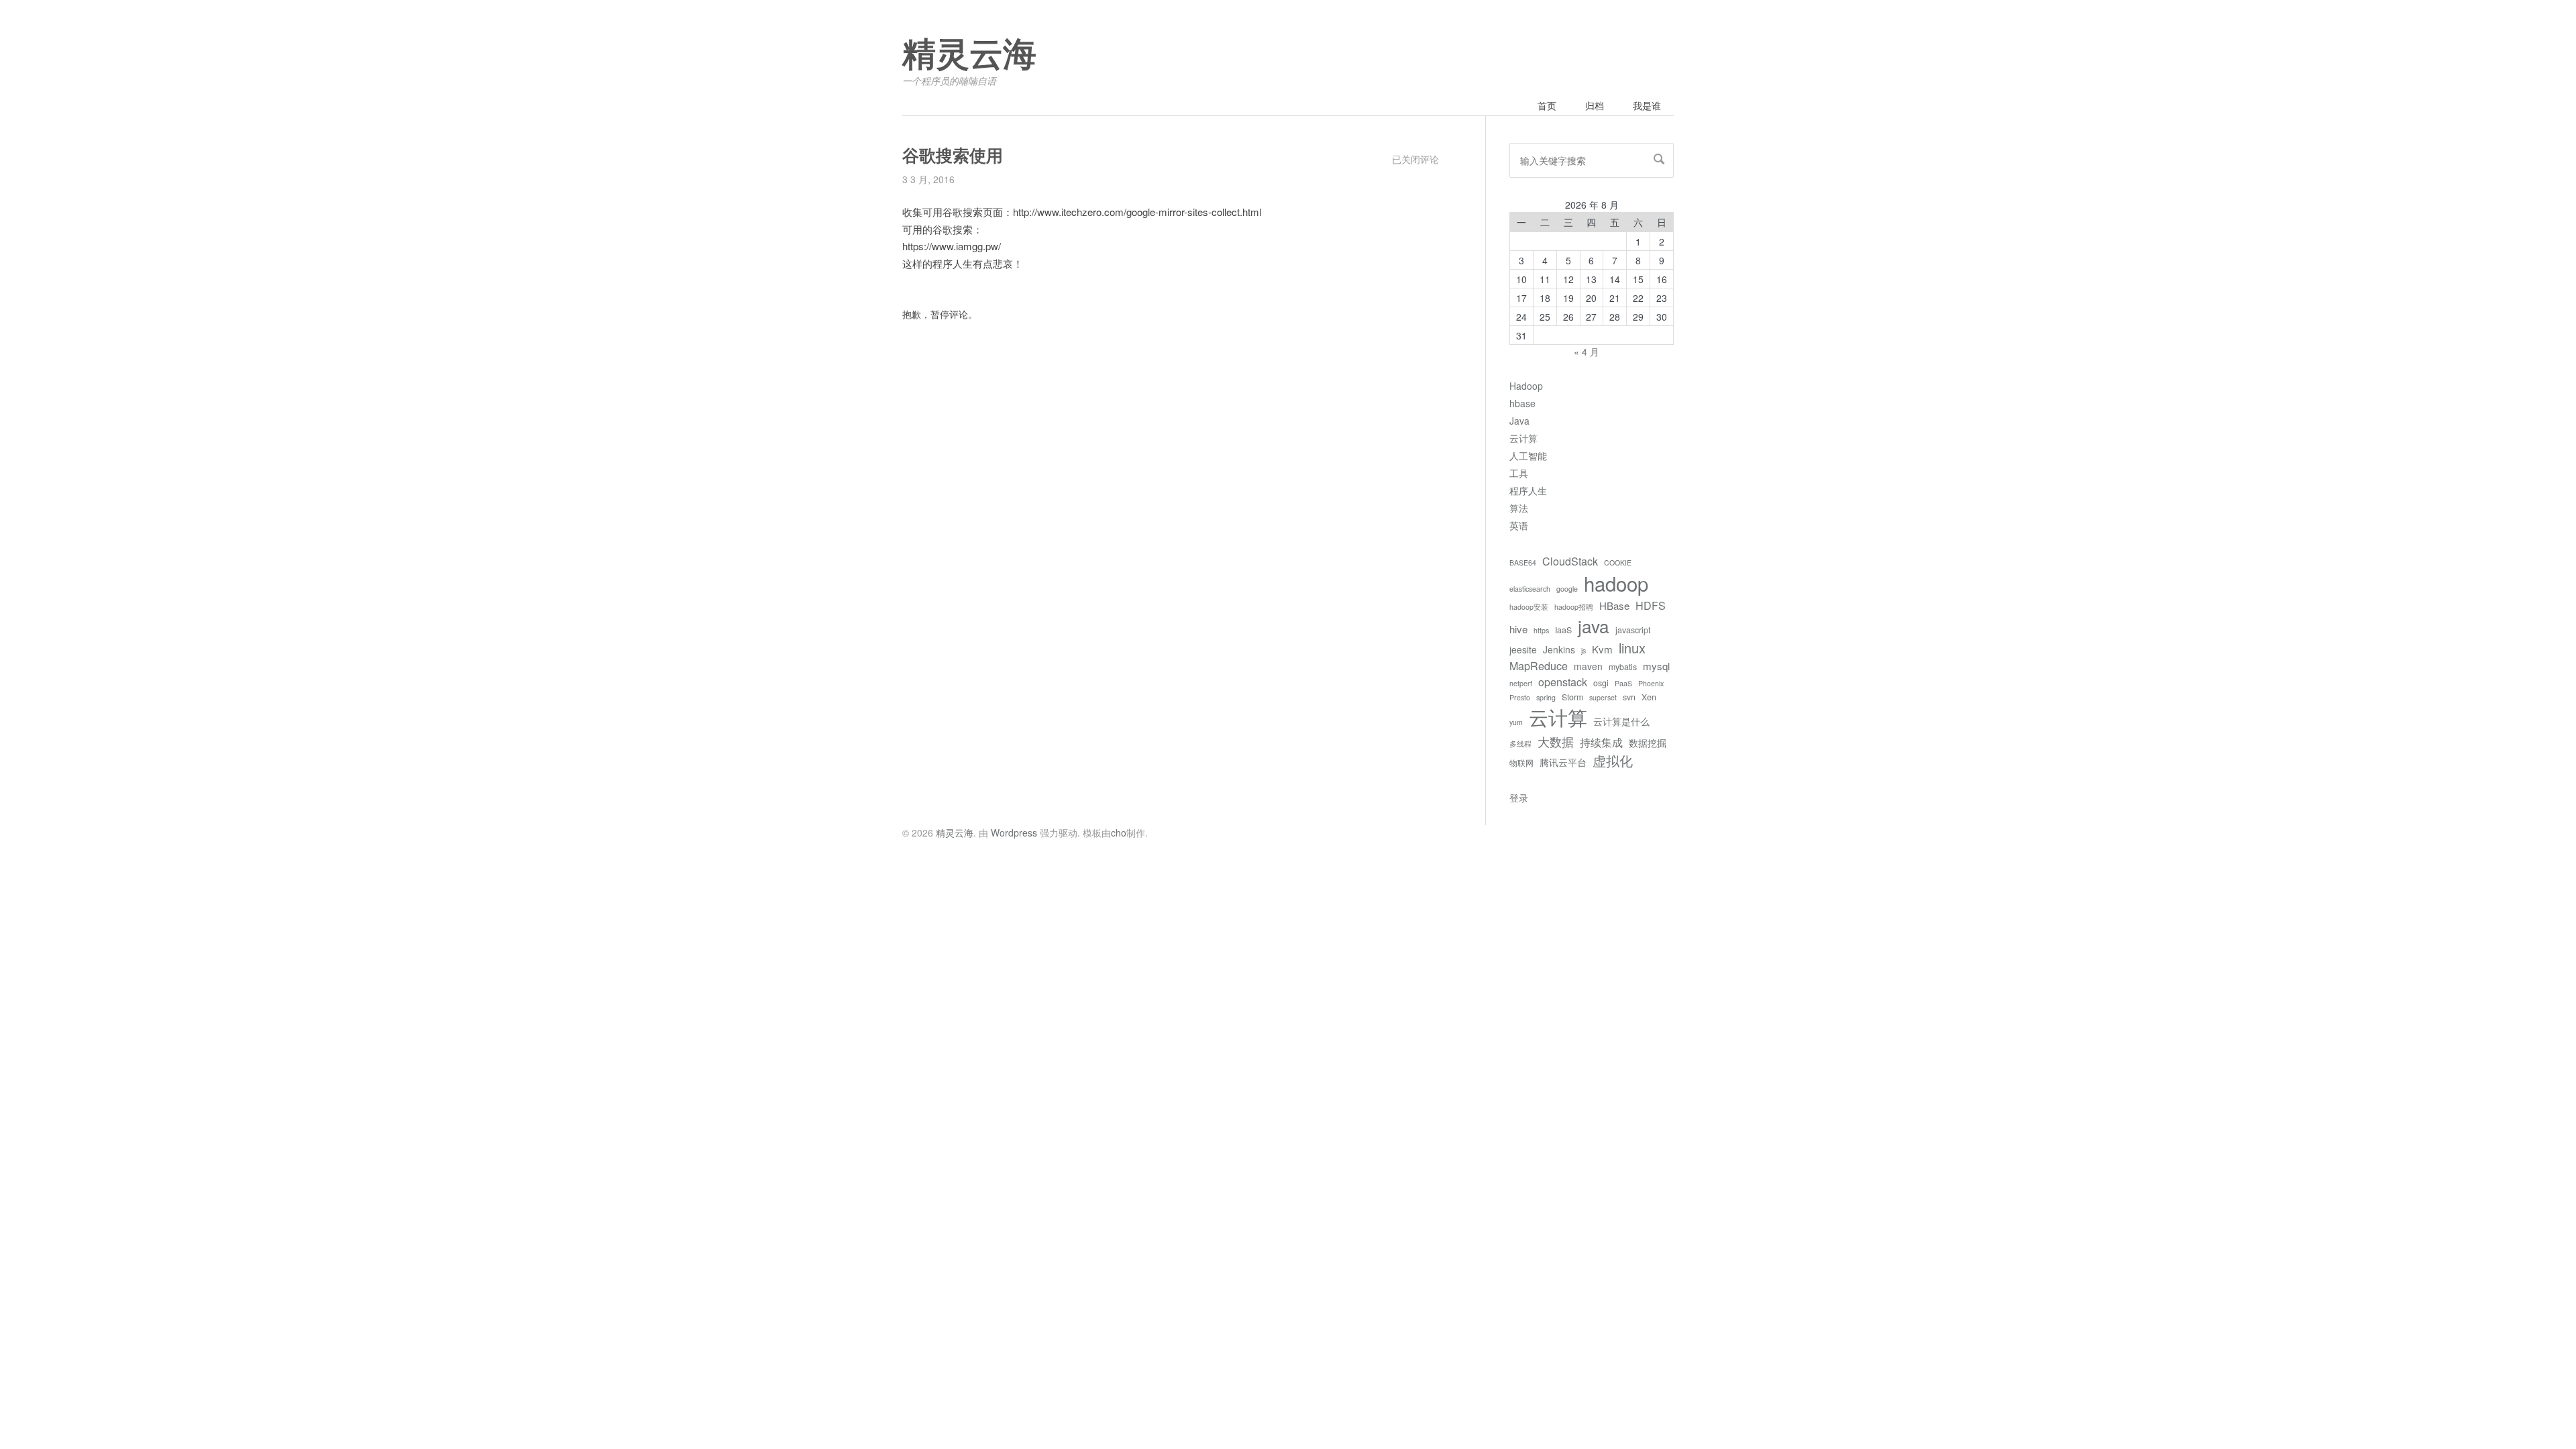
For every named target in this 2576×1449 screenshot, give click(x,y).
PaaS (1623, 683)
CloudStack (1570, 561)
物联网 (1521, 763)
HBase (1614, 605)
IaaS (1563, 630)
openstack (1563, 682)
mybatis (1623, 667)
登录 (1519, 798)
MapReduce (1539, 665)
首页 (1547, 105)
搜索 (1659, 159)
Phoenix (1651, 683)
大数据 (1556, 741)
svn (1629, 697)
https (1541, 630)
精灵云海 (969, 55)
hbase (1522, 403)
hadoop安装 (1529, 607)
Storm (1572, 697)
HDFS (1651, 605)
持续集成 (1601, 742)
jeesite (1523, 649)
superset (1603, 697)
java (1594, 626)
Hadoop (1526, 386)
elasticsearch (1530, 589)
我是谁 (1647, 105)
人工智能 (1528, 455)
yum (1516, 722)
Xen (1649, 697)
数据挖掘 (1648, 743)
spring (1546, 697)
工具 (1519, 473)
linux (1632, 648)
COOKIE (1618, 562)
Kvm (1602, 649)
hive (1518, 629)
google (1567, 589)
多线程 (1520, 744)
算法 (1519, 508)
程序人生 (1528, 490)
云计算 (1523, 438)
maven (1588, 666)
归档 (1595, 105)
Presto (1520, 697)
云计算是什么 (1621, 721)
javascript (1633, 630)
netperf (1521, 683)
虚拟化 (1613, 760)
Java (1519, 421)
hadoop (1616, 583)
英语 (1519, 525)
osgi (1601, 683)
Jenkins (1559, 649)
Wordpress (1014, 833)
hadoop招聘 (1574, 607)
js (1584, 650)
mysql (1656, 666)
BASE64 (1523, 562)
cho (1119, 833)
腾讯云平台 (1563, 762)
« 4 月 (1587, 352)
